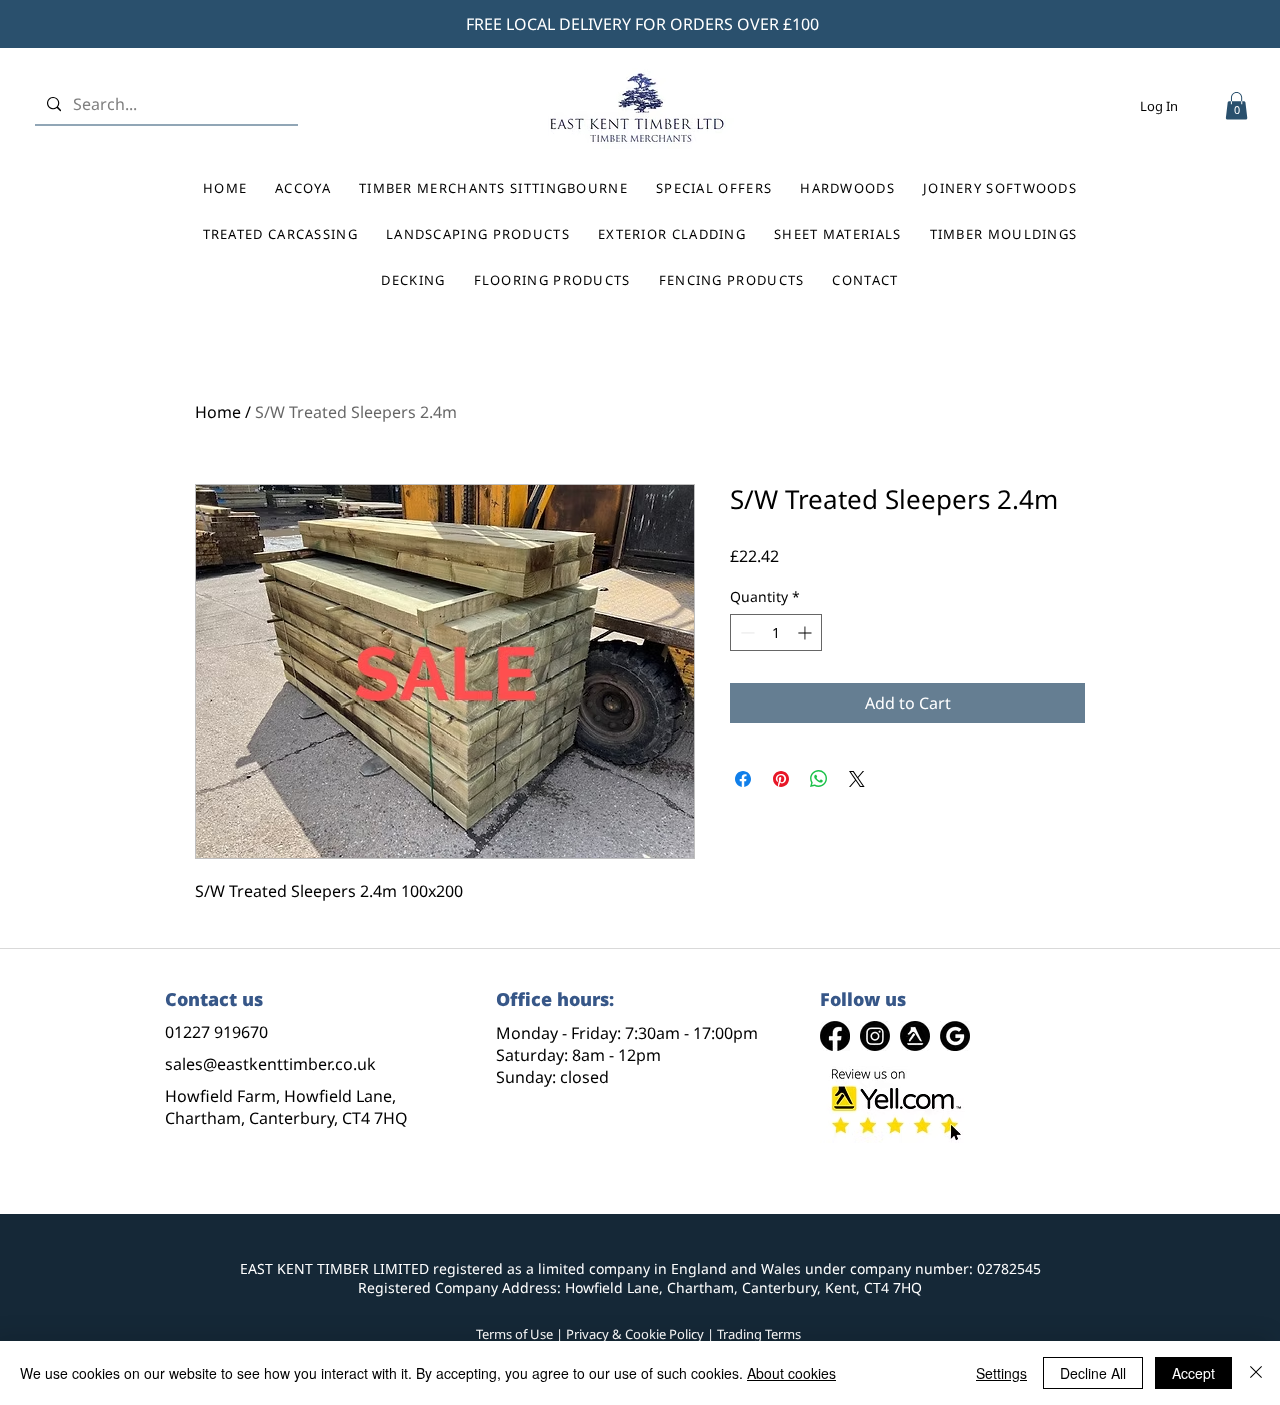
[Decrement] (745, 632)
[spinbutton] (776, 632)
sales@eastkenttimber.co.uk (270, 1064)
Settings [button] (1001, 1373)
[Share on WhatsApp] (819, 779)
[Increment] (806, 632)
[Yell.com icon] (915, 1036)
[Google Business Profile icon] (955, 1036)
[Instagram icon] (875, 1036)
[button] (1236, 105)
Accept (1193, 1373)
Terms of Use (514, 1334)
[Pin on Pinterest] (781, 779)
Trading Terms (759, 1334)
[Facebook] (835, 1036)
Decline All (1093, 1373)
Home (218, 412)
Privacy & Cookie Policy (635, 1334)
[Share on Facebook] (743, 779)
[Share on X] (857, 779)
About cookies (791, 1373)
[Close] (1256, 1373)
